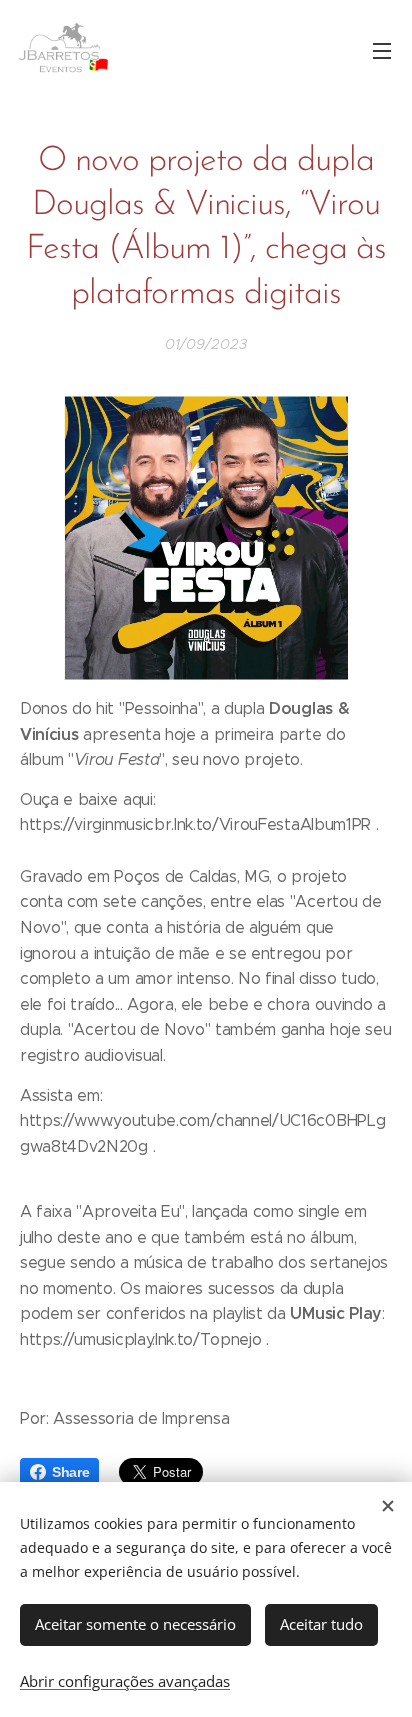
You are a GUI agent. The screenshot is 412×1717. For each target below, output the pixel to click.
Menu (382, 50)
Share (70, 1472)
